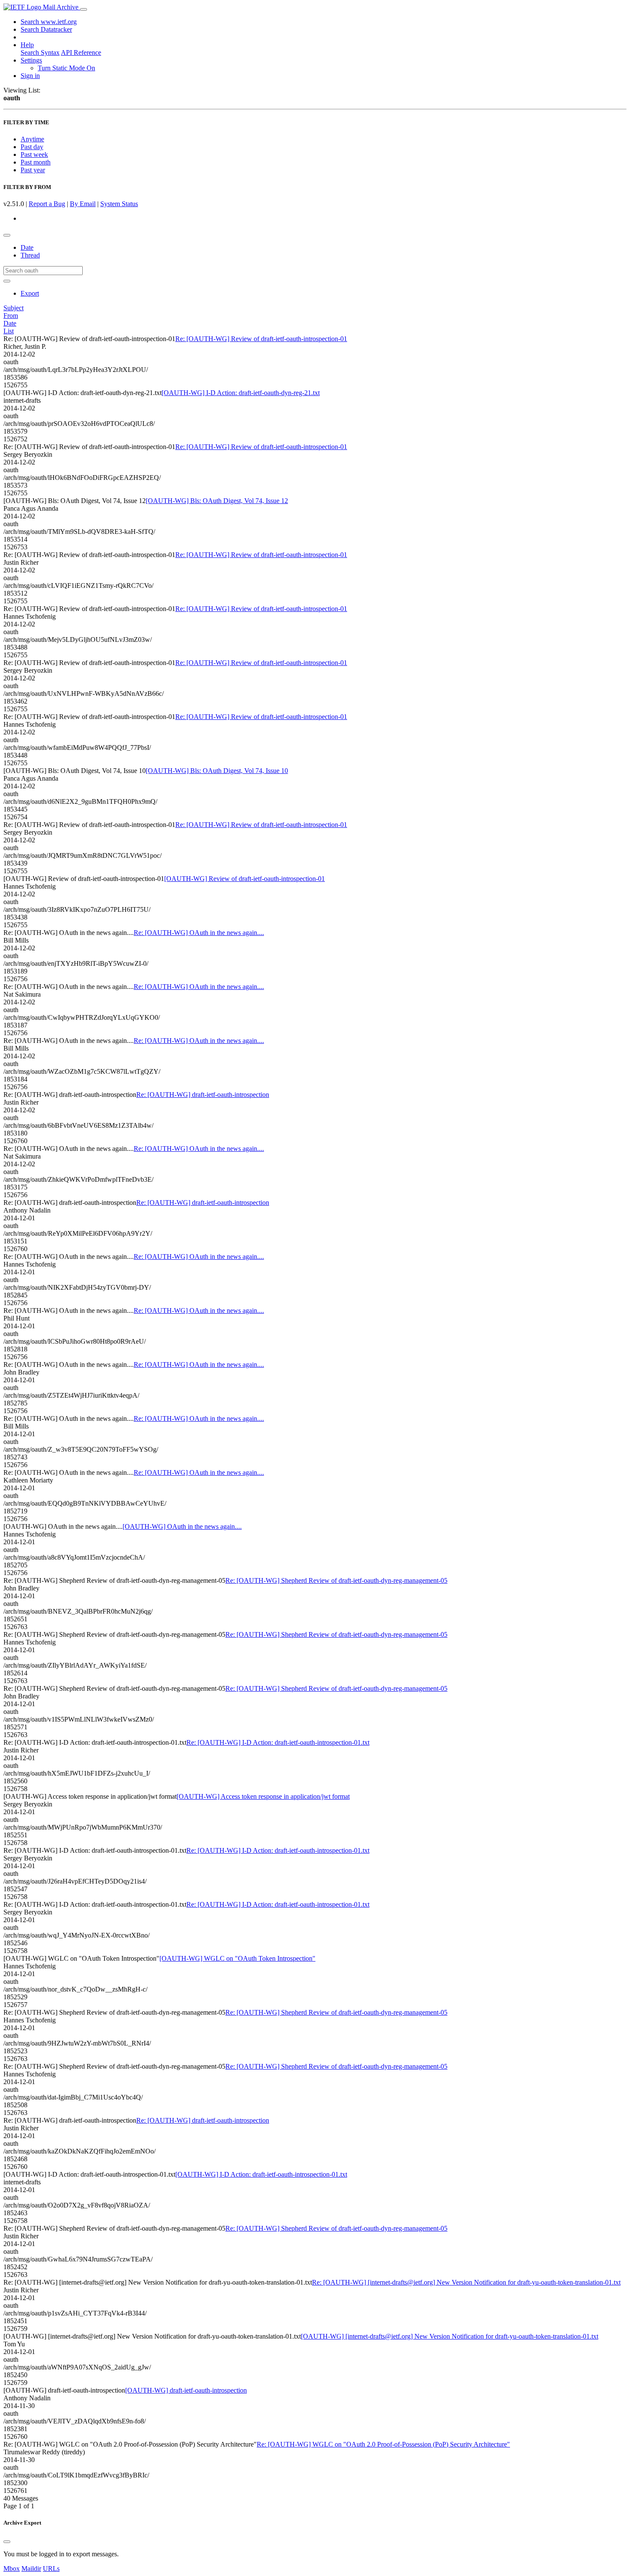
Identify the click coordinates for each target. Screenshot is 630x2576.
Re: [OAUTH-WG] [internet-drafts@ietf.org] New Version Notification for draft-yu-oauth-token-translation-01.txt (466, 2282)
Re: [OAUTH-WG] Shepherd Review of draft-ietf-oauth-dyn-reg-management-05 (336, 1580)
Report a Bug (47, 204)
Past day (32, 147)
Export (30, 293)
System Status (119, 204)
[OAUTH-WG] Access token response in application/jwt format (263, 1796)
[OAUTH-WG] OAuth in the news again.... (182, 1526)
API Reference (81, 52)
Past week (34, 154)
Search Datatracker (46, 29)
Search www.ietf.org (49, 22)
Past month (36, 162)
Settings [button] (31, 60)
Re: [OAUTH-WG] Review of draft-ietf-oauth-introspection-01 (261, 339)
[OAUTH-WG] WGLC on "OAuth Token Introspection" (237, 1958)
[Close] (7, 2542)
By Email (83, 204)
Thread (30, 255)
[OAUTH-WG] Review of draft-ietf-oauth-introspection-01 (244, 879)
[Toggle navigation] (84, 9)
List (9, 331)
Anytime (32, 139)
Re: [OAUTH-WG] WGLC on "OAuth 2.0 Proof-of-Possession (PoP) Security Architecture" (383, 2444)
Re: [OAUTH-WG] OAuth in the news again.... (199, 933)
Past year (33, 170)
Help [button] (27, 45)
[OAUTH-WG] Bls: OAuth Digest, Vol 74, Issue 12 (217, 501)
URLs (51, 2569)
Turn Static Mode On (66, 68)
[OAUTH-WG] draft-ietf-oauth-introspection (186, 2390)
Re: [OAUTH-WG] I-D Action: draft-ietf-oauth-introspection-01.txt (278, 1742)
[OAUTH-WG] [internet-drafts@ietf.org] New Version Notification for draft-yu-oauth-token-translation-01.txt (450, 2336)
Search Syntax (40, 52)
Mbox (12, 2569)
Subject (13, 308)
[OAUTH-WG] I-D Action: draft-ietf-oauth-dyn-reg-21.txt (241, 393)
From (11, 316)
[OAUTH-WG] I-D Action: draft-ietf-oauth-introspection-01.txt (261, 2174)
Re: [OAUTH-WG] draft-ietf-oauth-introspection (203, 1095)
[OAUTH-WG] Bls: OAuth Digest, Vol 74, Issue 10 (217, 771)
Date (27, 247)
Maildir (31, 2569)
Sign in (30, 76)
